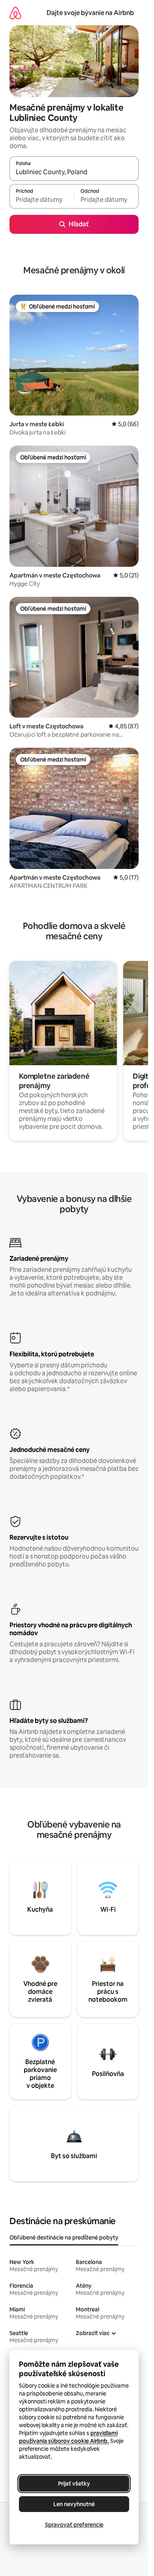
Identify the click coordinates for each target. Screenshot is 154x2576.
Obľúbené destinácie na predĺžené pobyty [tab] (64, 2238)
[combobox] (74, 172)
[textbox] (42, 200)
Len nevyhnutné (74, 2504)
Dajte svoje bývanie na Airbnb (90, 13)
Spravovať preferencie (74, 2525)
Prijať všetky (74, 2484)
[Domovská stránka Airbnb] (15, 13)
